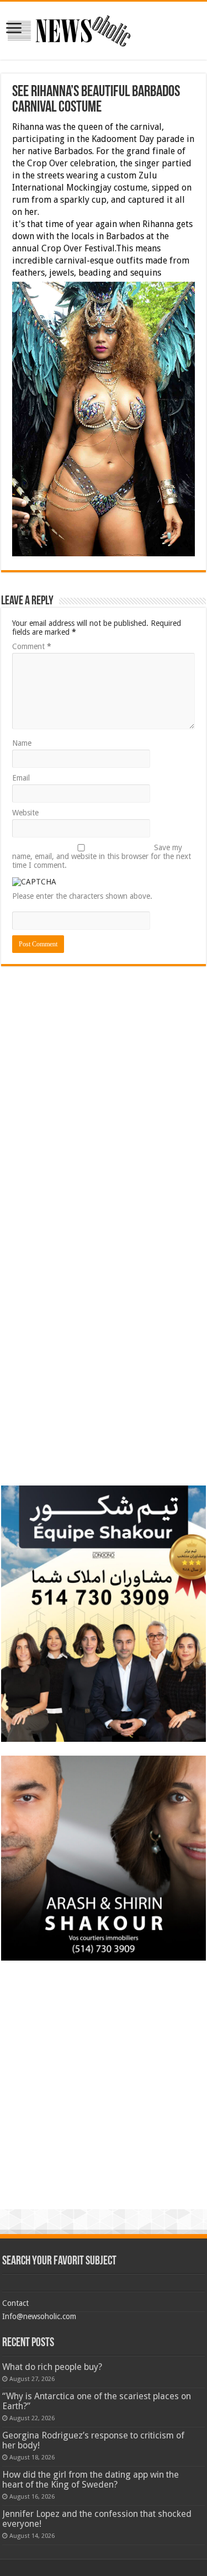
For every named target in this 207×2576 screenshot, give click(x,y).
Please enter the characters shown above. (82, 896)
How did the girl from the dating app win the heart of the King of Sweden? (91, 2480)
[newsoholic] (69, 29)
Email (21, 778)
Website (25, 813)
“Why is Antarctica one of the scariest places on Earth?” (97, 2401)
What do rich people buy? (52, 2367)
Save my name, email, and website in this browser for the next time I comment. (102, 856)
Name (22, 743)
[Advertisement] (104, 1049)
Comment (32, 646)
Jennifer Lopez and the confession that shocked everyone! (97, 2519)
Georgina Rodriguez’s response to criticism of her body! (93, 2440)
